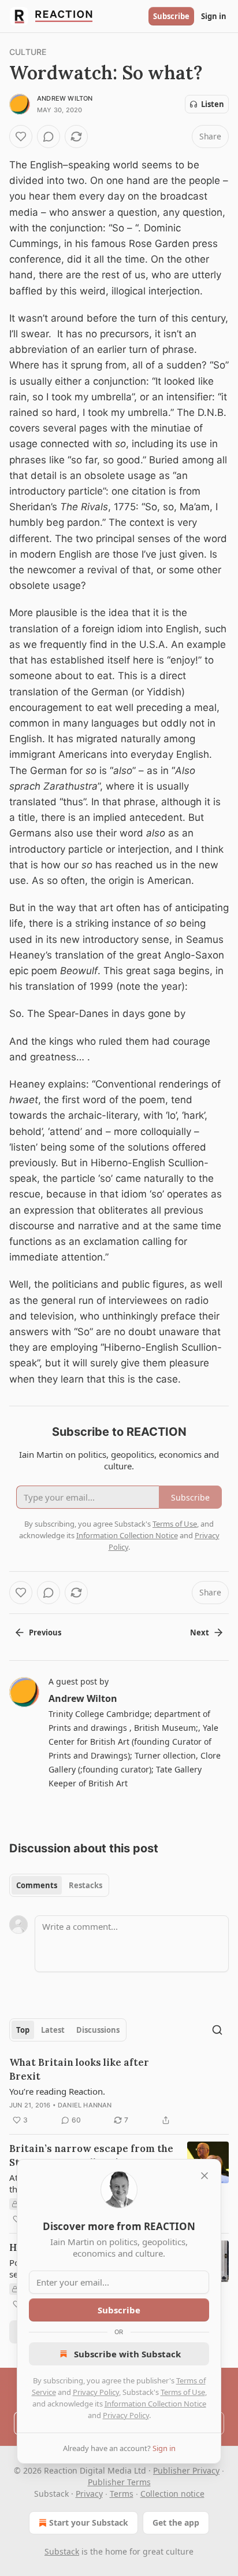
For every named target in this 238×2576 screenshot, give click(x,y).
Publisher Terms (119, 2482)
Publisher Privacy (186, 2470)
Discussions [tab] (98, 2030)
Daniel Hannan (85, 2105)
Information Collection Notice (155, 2404)
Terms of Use (183, 2392)
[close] (204, 2176)
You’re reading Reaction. (57, 2091)
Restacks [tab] (85, 1885)
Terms (122, 2494)
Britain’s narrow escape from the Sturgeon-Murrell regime (91, 2155)
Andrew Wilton (65, 98)
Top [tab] (23, 2030)
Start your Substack (89, 2522)
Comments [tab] (37, 1885)
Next (200, 1632)
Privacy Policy (96, 2392)
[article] (119, 2091)
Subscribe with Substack (127, 2354)
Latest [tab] (53, 2030)
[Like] (21, 137)
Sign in (214, 16)
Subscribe (171, 16)
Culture (28, 52)
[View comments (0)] (49, 137)
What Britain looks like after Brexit (79, 2069)
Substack (62, 2551)
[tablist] (59, 1885)
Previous (45, 1632)
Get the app (176, 2522)
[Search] (217, 2030)
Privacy (89, 2494)
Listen (213, 104)
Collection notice (172, 2494)
